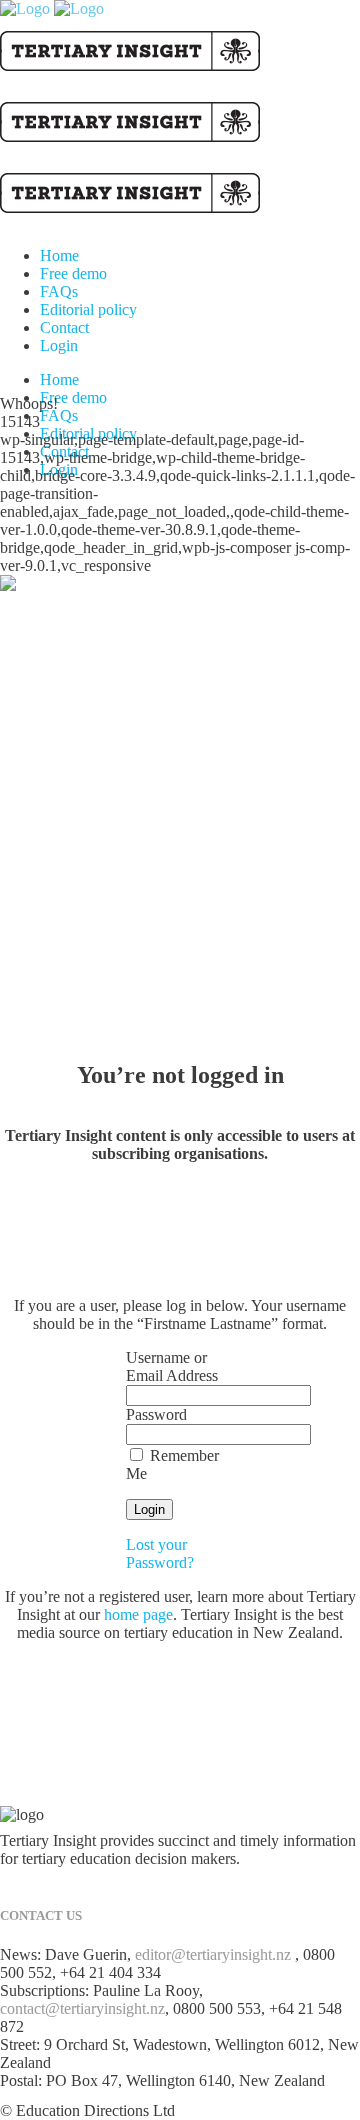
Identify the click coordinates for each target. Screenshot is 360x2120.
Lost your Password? (160, 1553)
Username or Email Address (172, 1366)
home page (138, 1614)
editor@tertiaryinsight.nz (213, 1954)
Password (156, 1414)
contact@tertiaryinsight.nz (82, 2008)
